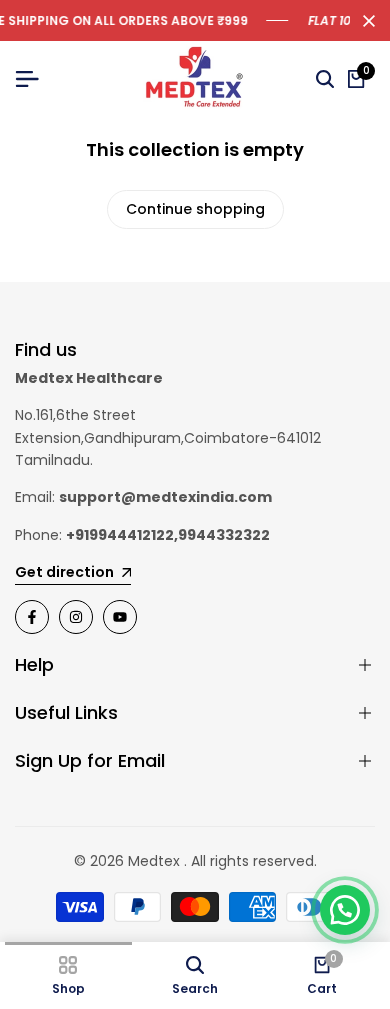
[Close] (365, 21)
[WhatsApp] (345, 910)
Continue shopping (195, 209)
